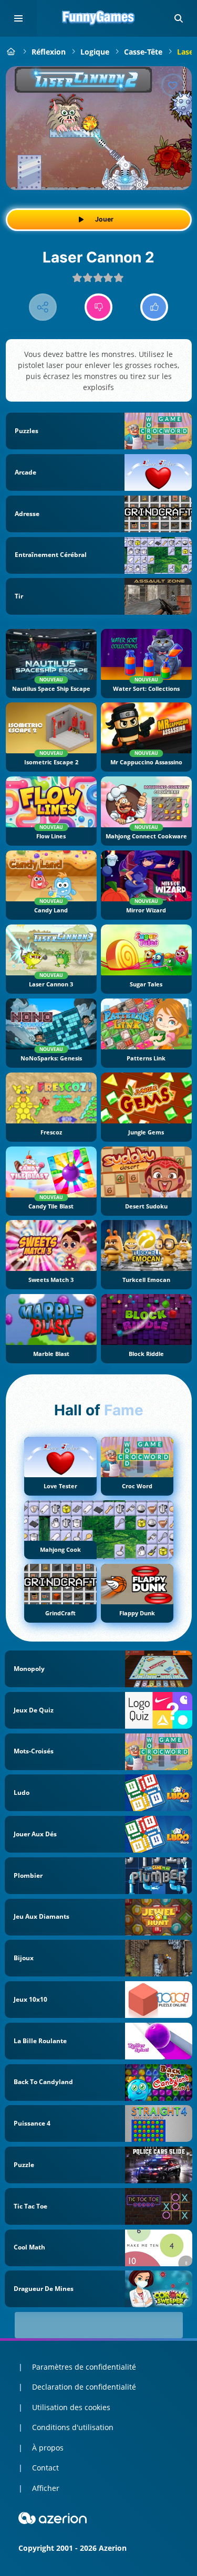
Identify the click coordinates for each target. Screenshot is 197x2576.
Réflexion (49, 52)
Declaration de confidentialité (84, 2387)
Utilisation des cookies (71, 2407)
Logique (95, 52)
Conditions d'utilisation (73, 2427)
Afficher (46, 2488)
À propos (48, 2448)
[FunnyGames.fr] (11, 52)
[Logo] (99, 18)
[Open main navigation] (18, 18)
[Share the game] (43, 307)
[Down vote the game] (98, 307)
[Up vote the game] (154, 307)
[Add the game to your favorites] (173, 85)
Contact (45, 2468)
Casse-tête (143, 52)
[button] (179, 18)
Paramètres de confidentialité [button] (84, 2367)
